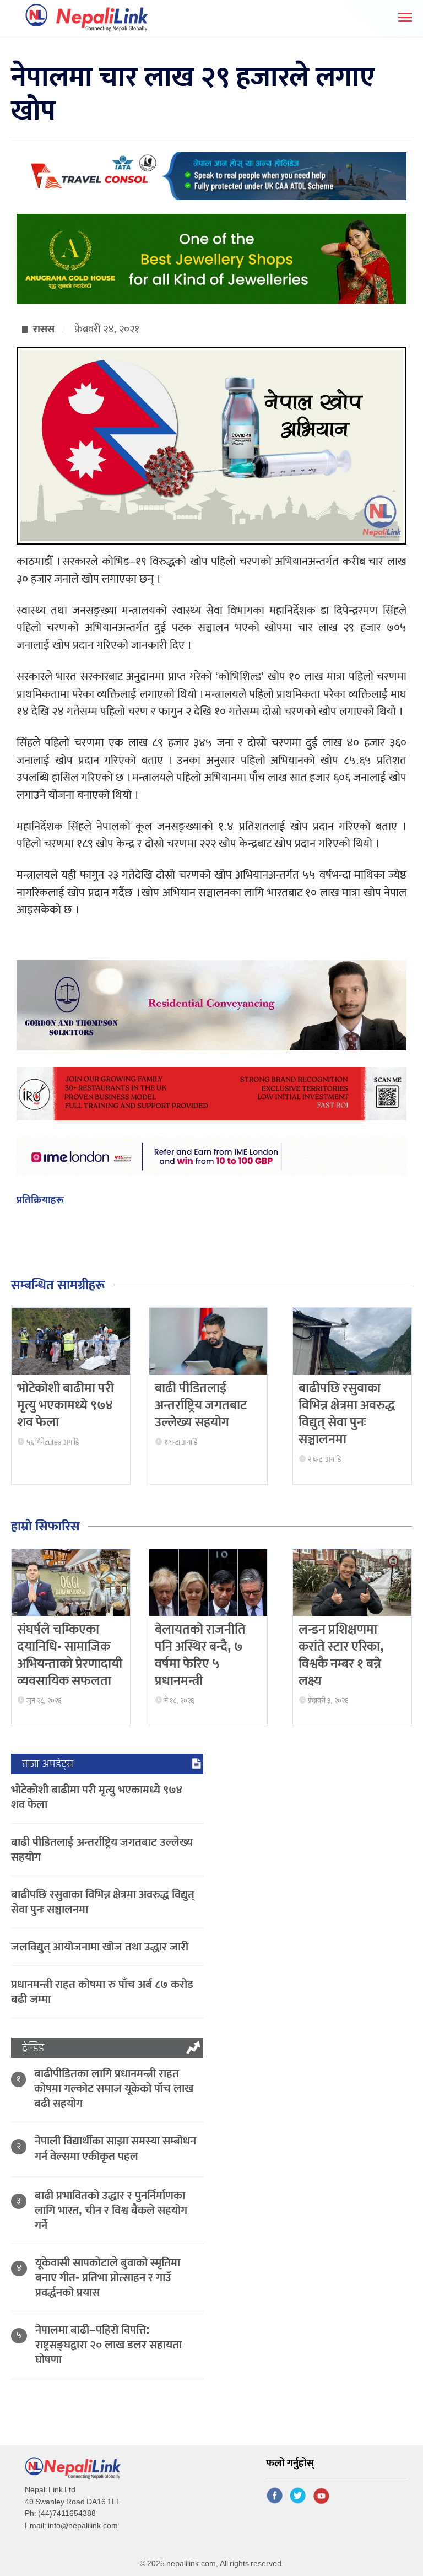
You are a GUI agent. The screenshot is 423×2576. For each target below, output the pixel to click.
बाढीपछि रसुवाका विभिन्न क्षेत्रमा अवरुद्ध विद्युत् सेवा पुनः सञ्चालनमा (347, 1414)
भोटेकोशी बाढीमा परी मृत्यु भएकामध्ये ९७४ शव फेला (66, 1405)
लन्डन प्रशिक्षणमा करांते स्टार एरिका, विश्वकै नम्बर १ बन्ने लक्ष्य (341, 1656)
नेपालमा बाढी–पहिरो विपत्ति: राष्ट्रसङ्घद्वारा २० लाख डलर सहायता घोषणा (109, 2345)
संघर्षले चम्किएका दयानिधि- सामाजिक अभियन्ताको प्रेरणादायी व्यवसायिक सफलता (70, 1656)
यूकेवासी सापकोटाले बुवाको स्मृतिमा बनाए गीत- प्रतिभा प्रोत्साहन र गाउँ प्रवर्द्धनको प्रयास (108, 2278)
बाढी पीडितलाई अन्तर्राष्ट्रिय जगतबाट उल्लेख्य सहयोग (201, 1405)
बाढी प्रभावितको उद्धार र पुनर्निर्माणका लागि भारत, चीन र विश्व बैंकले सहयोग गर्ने (111, 2210)
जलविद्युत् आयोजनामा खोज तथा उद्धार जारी (100, 1947)
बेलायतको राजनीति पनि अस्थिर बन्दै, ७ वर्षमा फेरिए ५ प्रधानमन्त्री (200, 1656)
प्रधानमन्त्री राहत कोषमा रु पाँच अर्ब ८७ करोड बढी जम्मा (102, 1992)
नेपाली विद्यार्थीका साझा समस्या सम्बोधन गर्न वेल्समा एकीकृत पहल (115, 2148)
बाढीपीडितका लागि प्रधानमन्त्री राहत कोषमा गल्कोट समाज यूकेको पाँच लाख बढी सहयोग (114, 2089)
